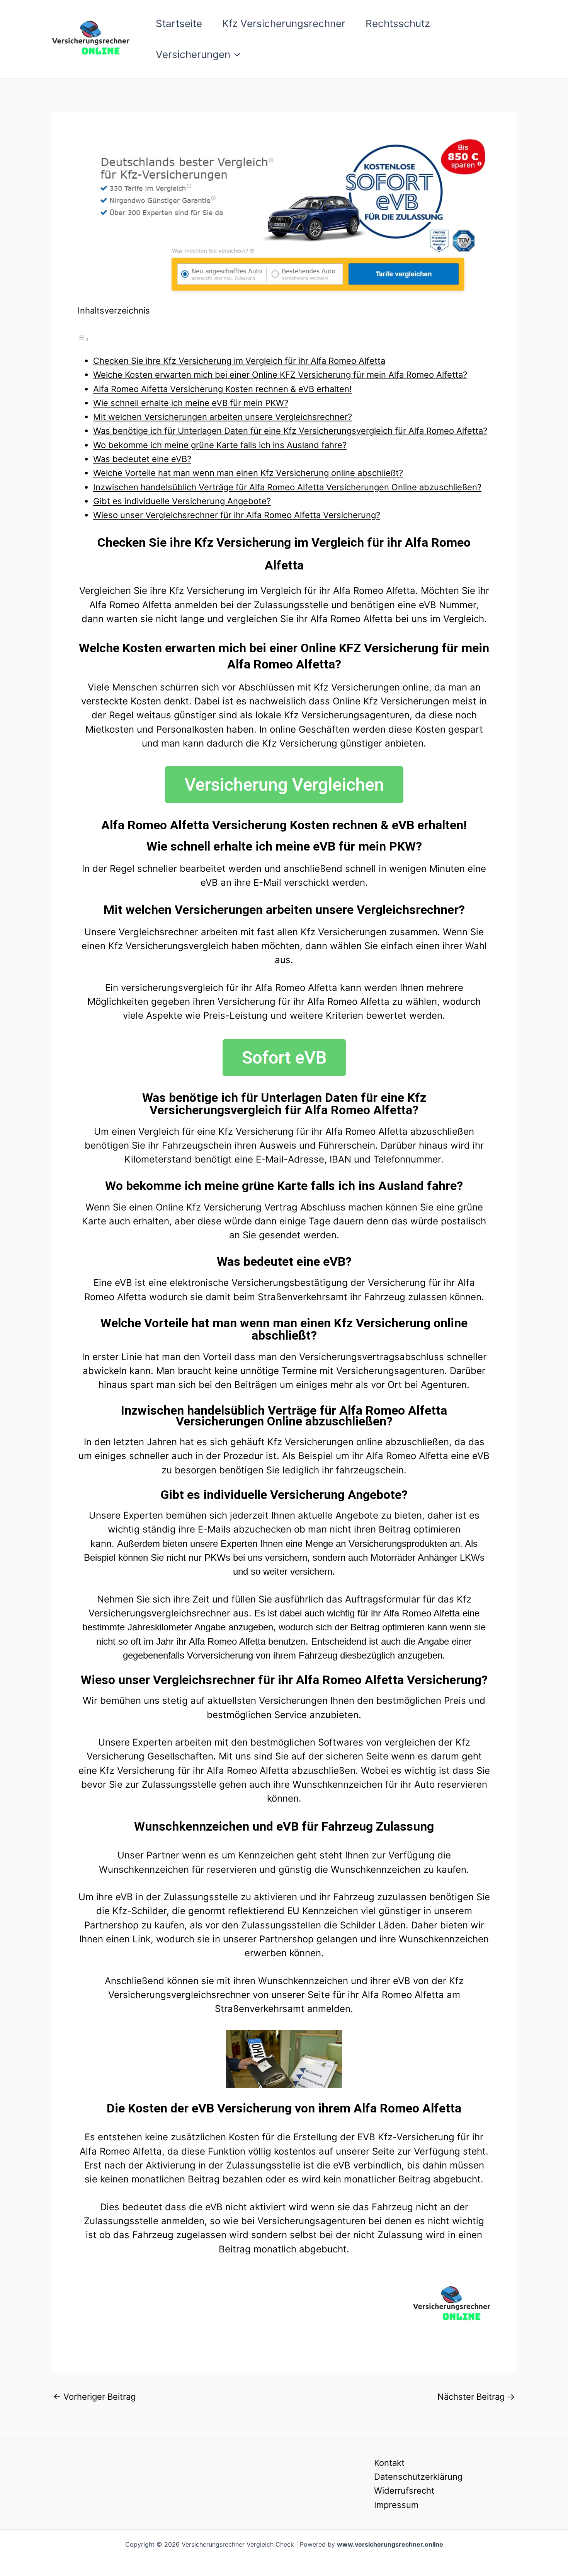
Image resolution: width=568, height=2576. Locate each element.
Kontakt (389, 2463)
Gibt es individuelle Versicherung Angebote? (182, 501)
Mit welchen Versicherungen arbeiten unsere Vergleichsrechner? (223, 417)
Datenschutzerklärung (418, 2477)
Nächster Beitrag (476, 2397)
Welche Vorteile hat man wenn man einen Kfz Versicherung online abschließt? (248, 473)
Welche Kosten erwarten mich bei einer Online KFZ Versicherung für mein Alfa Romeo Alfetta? (280, 375)
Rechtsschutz (398, 23)
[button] (235, 55)
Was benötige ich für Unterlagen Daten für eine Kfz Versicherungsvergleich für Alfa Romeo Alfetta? (290, 431)
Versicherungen (193, 54)
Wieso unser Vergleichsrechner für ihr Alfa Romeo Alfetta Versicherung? (237, 515)
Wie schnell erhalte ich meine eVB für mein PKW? (191, 403)
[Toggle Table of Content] (83, 338)
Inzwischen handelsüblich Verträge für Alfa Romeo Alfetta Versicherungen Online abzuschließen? (287, 487)
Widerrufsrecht (404, 2491)
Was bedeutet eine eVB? (142, 459)
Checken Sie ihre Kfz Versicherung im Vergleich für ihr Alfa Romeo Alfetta (239, 361)
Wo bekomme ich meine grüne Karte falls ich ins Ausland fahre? (220, 445)
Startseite (179, 23)
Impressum (396, 2505)
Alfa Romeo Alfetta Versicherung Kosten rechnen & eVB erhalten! (222, 389)
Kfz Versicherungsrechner (284, 23)
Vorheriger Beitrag (94, 2397)
